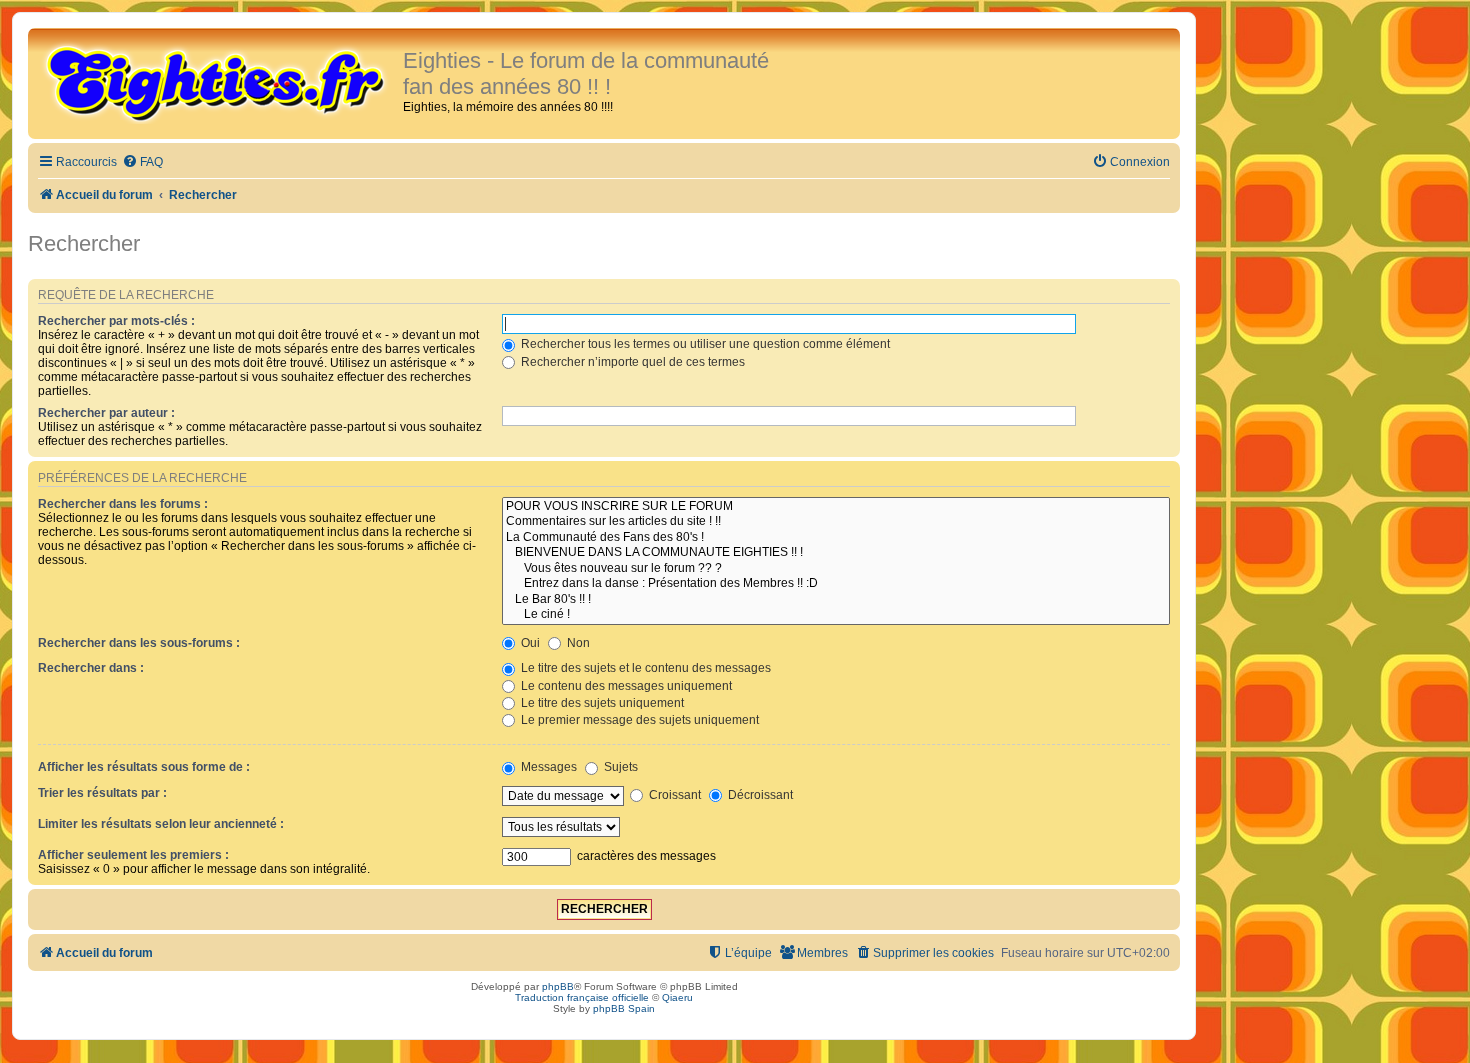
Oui (529, 643)
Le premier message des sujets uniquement (638, 720)
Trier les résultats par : (102, 793)
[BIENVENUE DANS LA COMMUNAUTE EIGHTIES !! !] (836, 553)
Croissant (673, 795)
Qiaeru (677, 997)
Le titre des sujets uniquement (601, 703)
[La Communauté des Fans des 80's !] (836, 538)
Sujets (619, 767)
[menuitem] (142, 162)
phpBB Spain (624, 1008)
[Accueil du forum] (218, 82)
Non (577, 643)
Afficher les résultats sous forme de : (144, 767)
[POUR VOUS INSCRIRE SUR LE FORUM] (836, 507)
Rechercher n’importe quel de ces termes (631, 362)
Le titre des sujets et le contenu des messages (644, 668)
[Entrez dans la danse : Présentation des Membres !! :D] (836, 584)
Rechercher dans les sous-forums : (139, 643)
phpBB (558, 986)
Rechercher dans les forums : (123, 504)
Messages (547, 767)
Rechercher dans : (91, 668)
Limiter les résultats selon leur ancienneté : (161, 824)
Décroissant (759, 795)
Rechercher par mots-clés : (116, 321)
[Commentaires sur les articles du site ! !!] (836, 522)
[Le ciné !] (836, 615)
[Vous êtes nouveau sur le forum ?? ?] (836, 569)
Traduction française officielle (582, 997)
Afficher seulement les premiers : (133, 855)
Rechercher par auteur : (106, 413)
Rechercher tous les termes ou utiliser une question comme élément (704, 344)
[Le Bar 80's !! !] (836, 600)
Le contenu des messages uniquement (625, 686)
